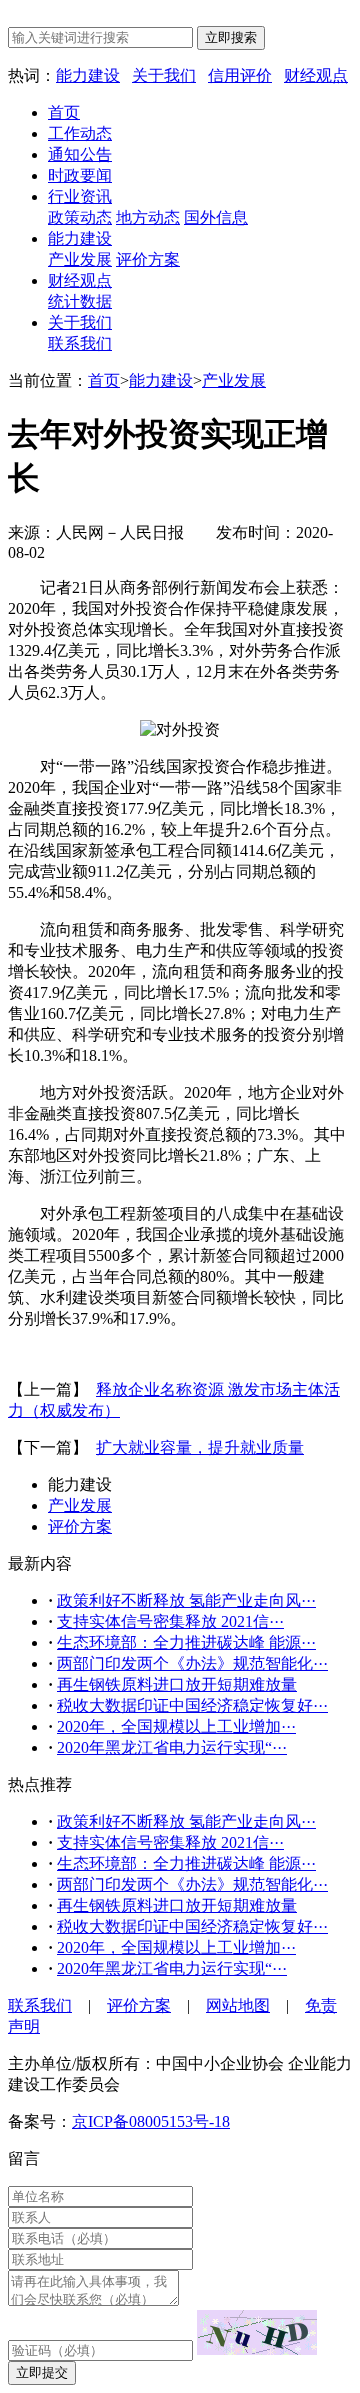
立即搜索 (231, 37)
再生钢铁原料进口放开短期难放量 (177, 1684)
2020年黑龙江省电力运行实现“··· (172, 1747)
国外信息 (216, 217)
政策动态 (80, 217)
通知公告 (80, 154)
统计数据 (80, 301)
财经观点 (316, 75)
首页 (64, 112)
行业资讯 (80, 196)
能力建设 (88, 75)
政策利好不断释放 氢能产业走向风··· (186, 1600)
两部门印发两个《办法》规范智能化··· (192, 1663)
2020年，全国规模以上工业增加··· (176, 1726)
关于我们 (164, 75)
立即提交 (42, 2372)
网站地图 (238, 2005)
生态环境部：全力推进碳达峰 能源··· (186, 1642)
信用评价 (240, 75)
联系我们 (80, 343)
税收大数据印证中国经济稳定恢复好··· (192, 1705)
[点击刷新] (257, 2332)
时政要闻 (80, 175)
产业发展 (80, 259)
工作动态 (80, 133)
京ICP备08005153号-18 (151, 2121)
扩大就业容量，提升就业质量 (200, 1447)
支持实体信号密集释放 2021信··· (170, 1621)
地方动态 (148, 217)
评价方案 (148, 259)
